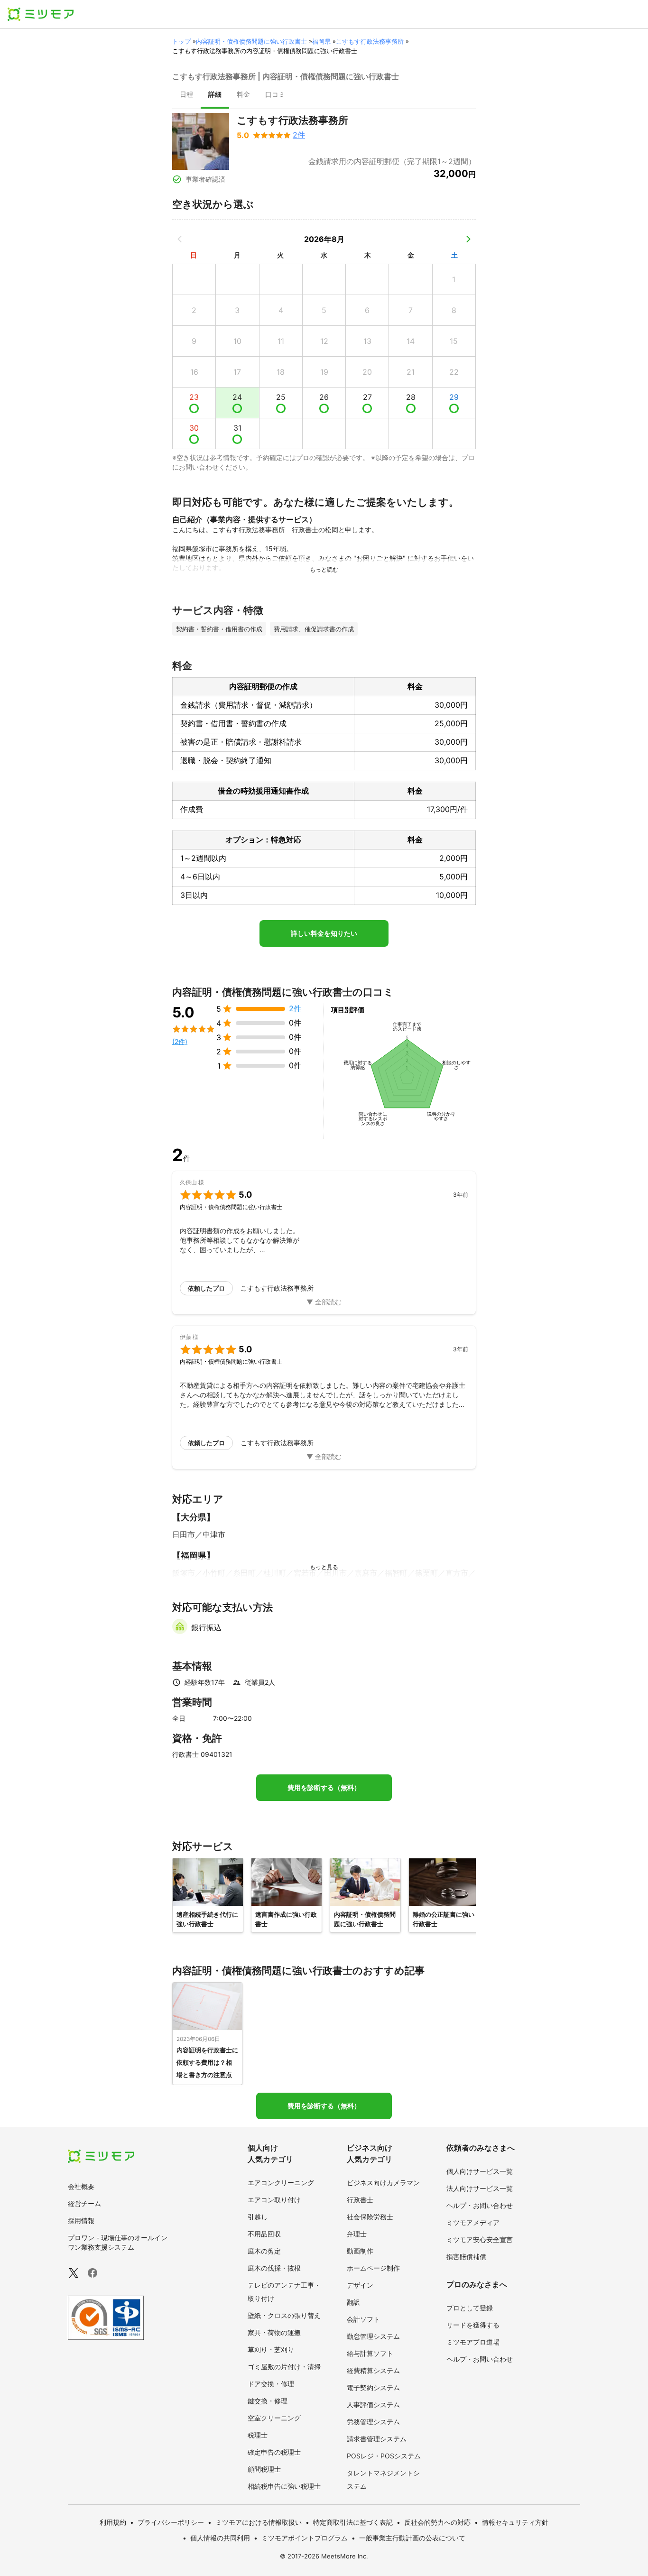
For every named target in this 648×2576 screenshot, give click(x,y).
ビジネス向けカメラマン (383, 2183)
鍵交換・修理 (268, 2401)
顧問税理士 (264, 2469)
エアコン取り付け (274, 2200)
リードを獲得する (473, 2325)
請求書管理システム (377, 2439)
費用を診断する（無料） (324, 1788)
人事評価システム (373, 2405)
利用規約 (113, 2522)
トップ (181, 41)
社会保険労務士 (370, 2217)
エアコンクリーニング (281, 2183)
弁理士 (357, 2234)
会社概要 (81, 2186)
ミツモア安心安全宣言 (480, 2239)
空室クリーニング (274, 2418)
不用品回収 (264, 2234)
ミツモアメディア (473, 2222)
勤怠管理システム (373, 2336)
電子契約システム (373, 2387)
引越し (258, 2217)
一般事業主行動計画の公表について (412, 2538)
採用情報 (81, 2221)
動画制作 (360, 2251)
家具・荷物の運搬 (274, 2332)
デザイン (360, 2285)
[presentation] (186, 95)
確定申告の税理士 (274, 2452)
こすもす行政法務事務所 (370, 41)
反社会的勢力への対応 (437, 2522)
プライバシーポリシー (171, 2522)
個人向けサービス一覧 (480, 2171)
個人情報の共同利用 (220, 2538)
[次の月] (468, 239)
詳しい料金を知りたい (324, 933)
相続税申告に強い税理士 (284, 2486)
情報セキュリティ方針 (515, 2522)
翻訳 (353, 2302)
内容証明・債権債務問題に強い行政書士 (251, 41)
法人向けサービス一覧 (480, 2188)
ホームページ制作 (373, 2268)
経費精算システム (373, 2370)
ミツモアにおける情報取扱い (259, 2522)
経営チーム (84, 2203)
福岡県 (321, 41)
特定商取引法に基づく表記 (353, 2522)
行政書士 (360, 2200)
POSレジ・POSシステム (384, 2456)
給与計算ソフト (370, 2353)
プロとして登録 (470, 2308)
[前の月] (180, 239)
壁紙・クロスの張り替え (284, 2315)
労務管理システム (373, 2422)
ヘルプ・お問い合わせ (480, 2205)
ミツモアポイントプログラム (305, 2538)
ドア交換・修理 (271, 2384)
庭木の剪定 (264, 2251)
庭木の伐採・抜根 (274, 2268)
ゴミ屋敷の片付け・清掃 (284, 2367)
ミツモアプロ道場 (473, 2342)
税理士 (258, 2435)
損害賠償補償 (466, 2257)
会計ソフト (363, 2319)
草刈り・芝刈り (271, 2350)
